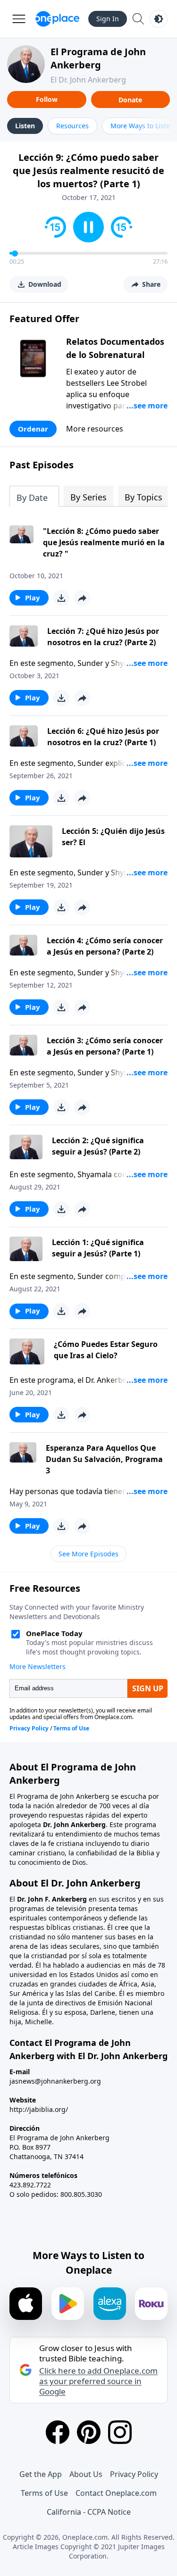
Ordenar (33, 429)
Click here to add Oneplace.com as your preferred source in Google (98, 2381)
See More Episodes (88, 1554)
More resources (95, 429)
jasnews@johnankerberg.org (55, 2081)
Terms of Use (44, 2493)
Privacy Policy (134, 2474)
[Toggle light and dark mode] (159, 19)
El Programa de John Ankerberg (98, 58)
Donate (130, 100)
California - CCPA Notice (89, 2512)
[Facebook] (58, 2432)
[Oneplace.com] (57, 19)
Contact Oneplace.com (116, 2493)
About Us (86, 2474)
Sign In (108, 19)
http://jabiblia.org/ (39, 2109)
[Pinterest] (89, 2432)
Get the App (41, 2474)
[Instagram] (120, 2432)
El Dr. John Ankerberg (88, 80)
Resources (72, 126)
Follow (47, 99)
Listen (25, 126)
